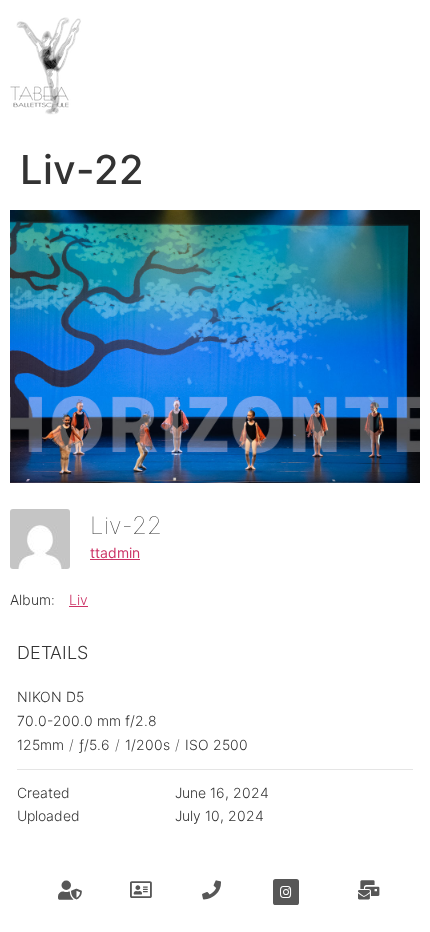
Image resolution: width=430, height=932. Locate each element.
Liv (78, 599)
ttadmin (115, 552)
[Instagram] (286, 892)
